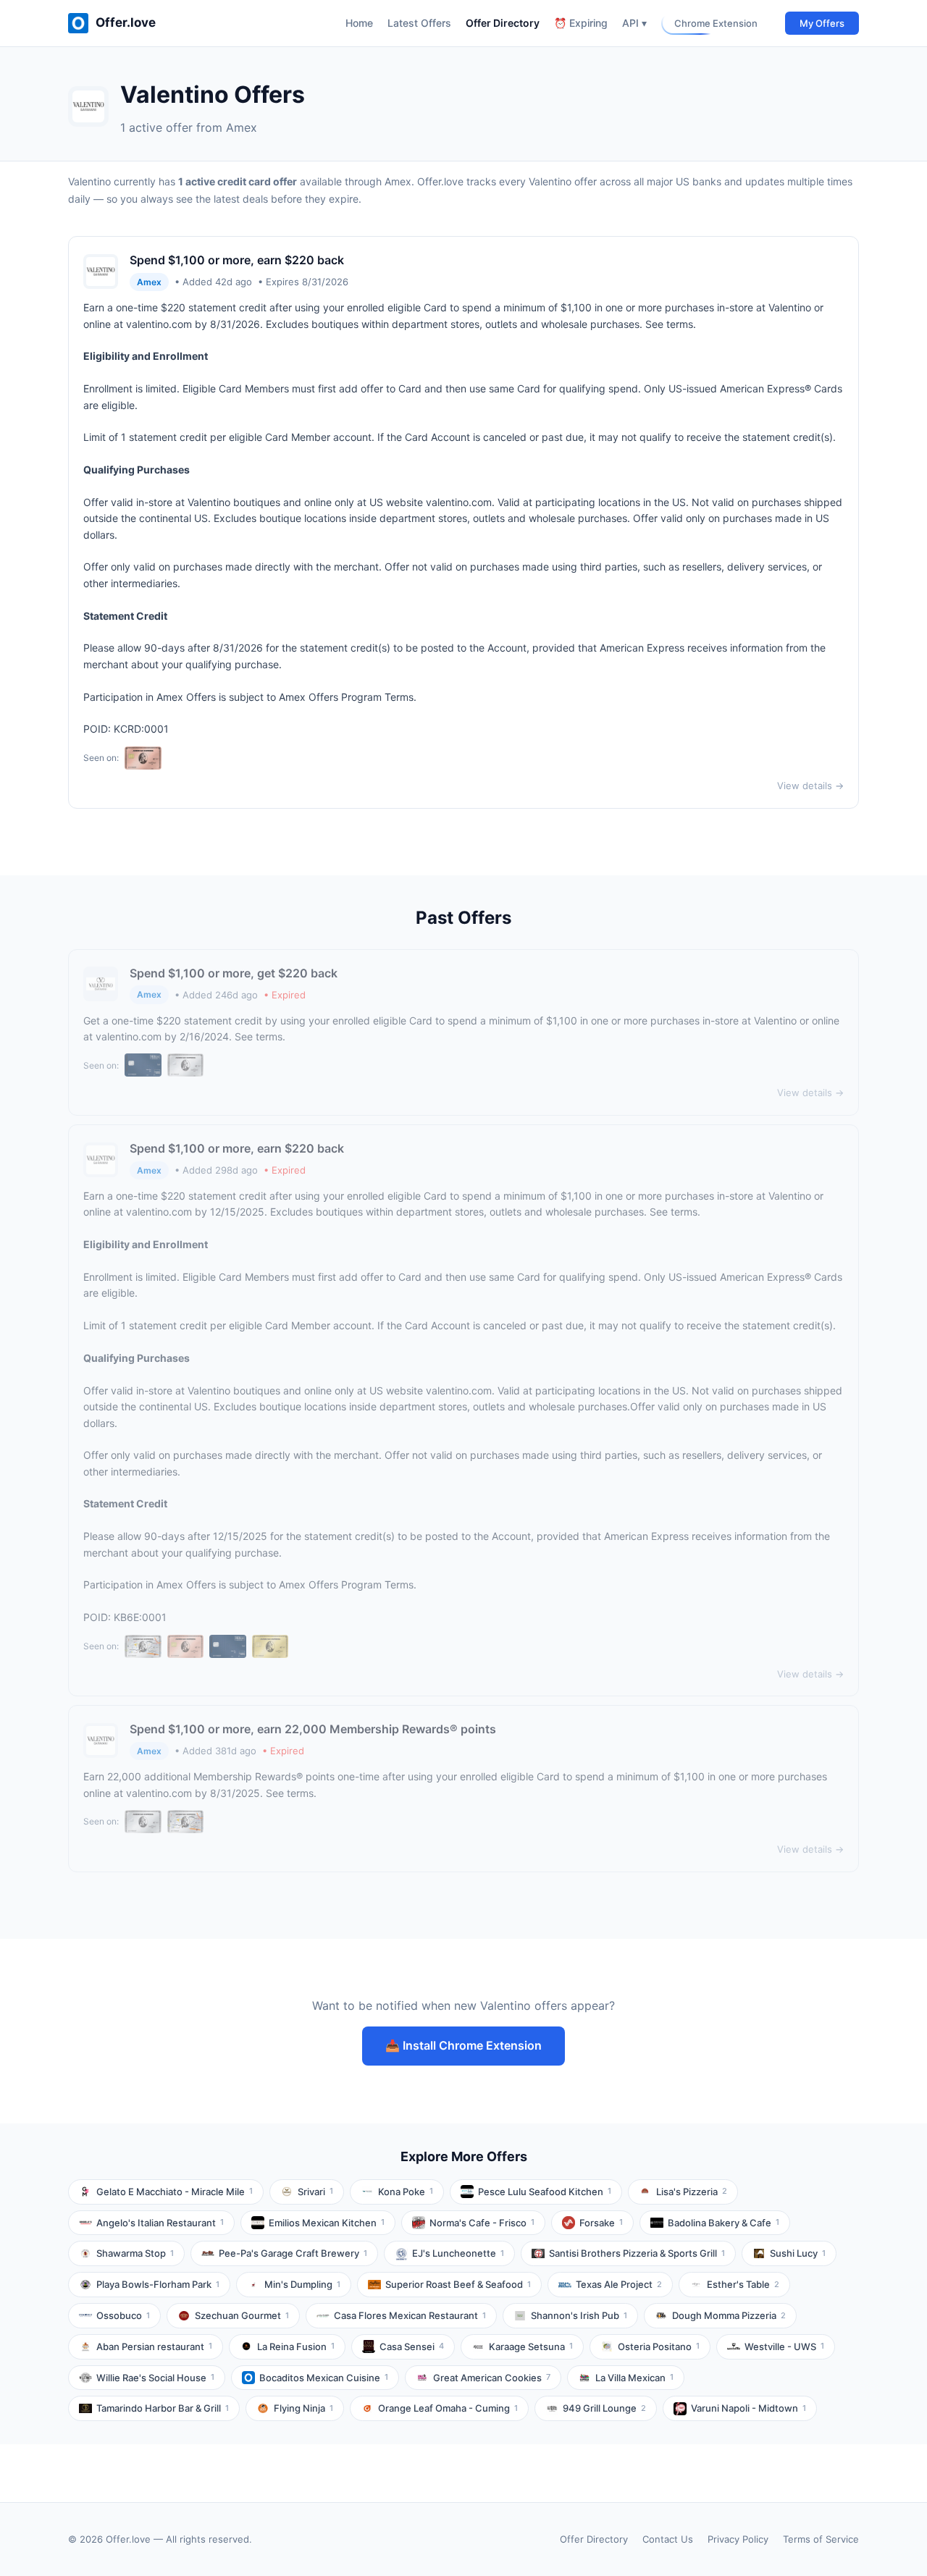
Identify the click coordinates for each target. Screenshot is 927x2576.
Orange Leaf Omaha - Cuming (448, 2408)
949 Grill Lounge (604, 2408)
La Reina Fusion (296, 2346)
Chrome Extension (716, 23)
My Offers (822, 23)
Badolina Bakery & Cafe (723, 2223)
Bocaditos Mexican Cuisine (324, 2378)
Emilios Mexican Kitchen (327, 2223)
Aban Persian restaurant (154, 2346)
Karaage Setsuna (531, 2346)
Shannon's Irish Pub (579, 2315)
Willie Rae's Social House (155, 2378)
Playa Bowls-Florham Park (158, 2284)
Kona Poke (406, 2192)
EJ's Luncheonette (458, 2253)
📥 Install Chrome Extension (463, 2045)
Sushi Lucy (798, 2253)
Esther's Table (743, 2284)
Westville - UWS (784, 2346)
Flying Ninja (303, 2408)
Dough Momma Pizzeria (729, 2315)
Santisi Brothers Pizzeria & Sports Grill (637, 2253)
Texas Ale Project (619, 2284)
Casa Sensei (412, 2346)
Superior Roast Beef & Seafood (458, 2284)
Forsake (601, 2223)
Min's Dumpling (302, 2284)
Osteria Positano (659, 2346)
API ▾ (634, 23)
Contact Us (668, 2539)
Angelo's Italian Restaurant (160, 2223)
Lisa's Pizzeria (692, 2192)
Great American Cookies (492, 2378)
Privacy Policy (738, 2539)
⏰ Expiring (581, 23)
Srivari (315, 2192)
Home (359, 23)
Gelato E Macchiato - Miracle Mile (175, 2192)
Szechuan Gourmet (242, 2315)
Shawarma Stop (135, 2253)
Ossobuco (123, 2315)
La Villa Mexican (634, 2378)
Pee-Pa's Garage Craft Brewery (293, 2253)
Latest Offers (419, 23)
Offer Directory (503, 23)
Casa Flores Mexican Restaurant (410, 2315)
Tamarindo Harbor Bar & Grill (163, 2408)
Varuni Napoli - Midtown (748, 2408)
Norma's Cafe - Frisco (482, 2223)
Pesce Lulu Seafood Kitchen (545, 2192)
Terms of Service (821, 2539)
